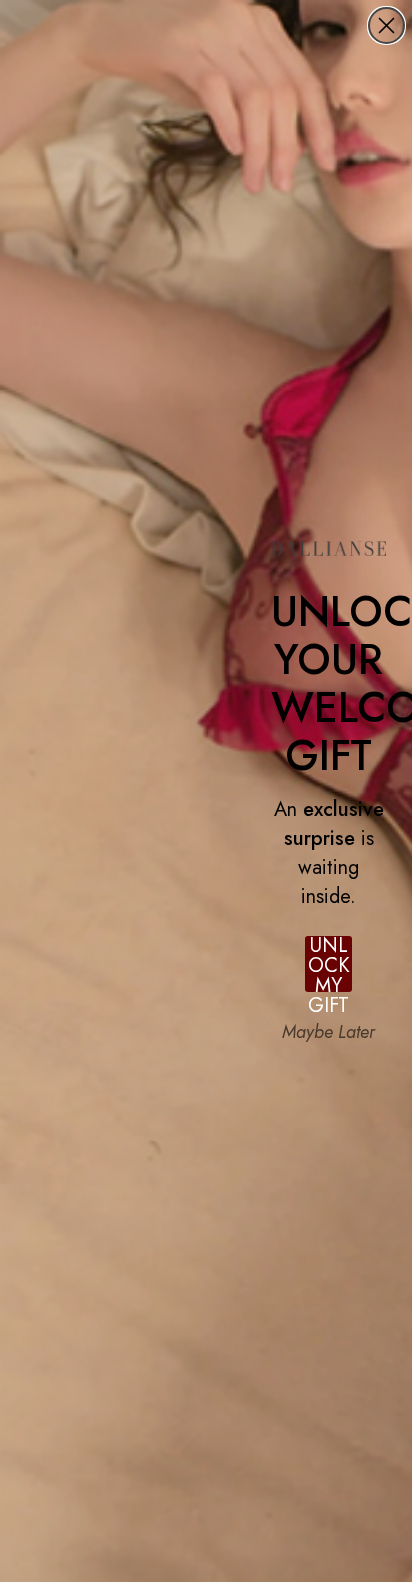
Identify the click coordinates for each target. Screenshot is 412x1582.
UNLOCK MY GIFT (329, 964)
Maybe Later (328, 1032)
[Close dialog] (386, 25)
